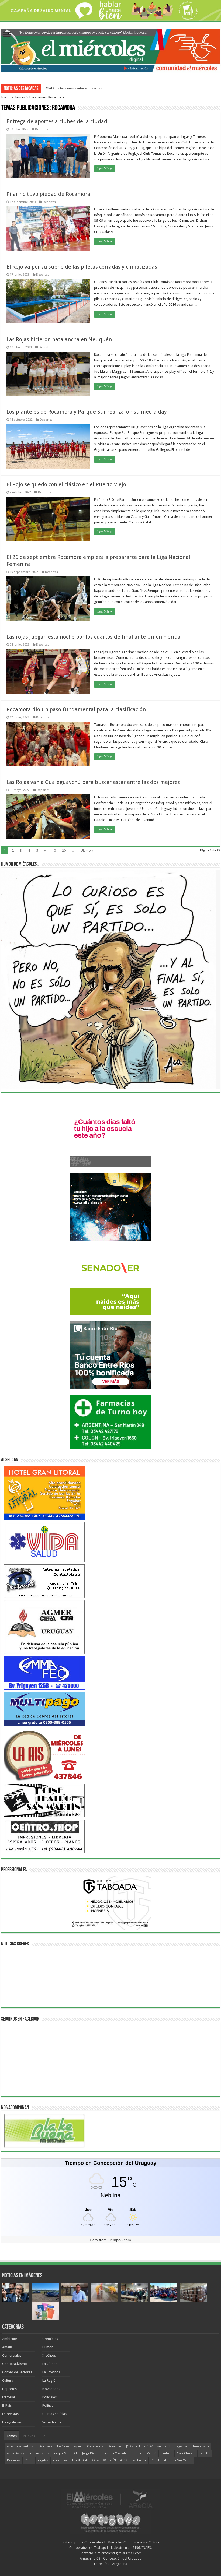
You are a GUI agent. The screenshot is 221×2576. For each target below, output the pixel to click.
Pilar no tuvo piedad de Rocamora (48, 194)
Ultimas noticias (54, 2414)
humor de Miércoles (114, 2453)
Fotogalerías (12, 2422)
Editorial (8, 2397)
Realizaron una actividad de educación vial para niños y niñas (89, 88)
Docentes (14, 2460)
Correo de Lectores (17, 2372)
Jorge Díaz (89, 2453)
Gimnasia (46, 2446)
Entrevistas (10, 2414)
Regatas (43, 2460)
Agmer (78, 2446)
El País (7, 2406)
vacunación (165, 2446)
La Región (50, 2380)
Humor (48, 2347)
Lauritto (205, 2453)
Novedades (51, 2389)
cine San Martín (181, 2460)
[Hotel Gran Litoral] (44, 1492)
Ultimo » (87, 851)
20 (64, 851)
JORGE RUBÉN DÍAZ (139, 2446)
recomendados (39, 2453)
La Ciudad (50, 2364)
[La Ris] (44, 1754)
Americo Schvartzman (21, 2446)
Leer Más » (105, 169)
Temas (12, 2436)
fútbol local (158, 2460)
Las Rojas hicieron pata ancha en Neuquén (59, 339)
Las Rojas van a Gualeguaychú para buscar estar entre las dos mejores (93, 782)
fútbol (29, 2460)
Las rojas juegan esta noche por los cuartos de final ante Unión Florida (94, 637)
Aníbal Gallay (15, 2453)
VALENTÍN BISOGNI (116, 2460)
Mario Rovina (200, 2446)
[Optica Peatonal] (44, 1581)
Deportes (42, 129)
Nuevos (29, 2436)
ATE (75, 2453)
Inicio (5, 97)
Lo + (45, 2436)
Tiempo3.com (119, 2240)
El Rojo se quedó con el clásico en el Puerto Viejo (66, 484)
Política (48, 2406)
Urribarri (167, 2453)
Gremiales (50, 2339)
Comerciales (12, 2355)
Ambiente (10, 2339)
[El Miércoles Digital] (110, 49)
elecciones (60, 2460)
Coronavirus (95, 2446)
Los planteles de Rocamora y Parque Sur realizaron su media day (87, 412)
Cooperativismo (15, 2364)
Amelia (7, 2347)
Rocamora (115, 2446)
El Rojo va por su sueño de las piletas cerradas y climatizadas (82, 267)
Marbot (151, 2453)
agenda (182, 2446)
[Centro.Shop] (44, 1836)
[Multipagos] (44, 1708)
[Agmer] (44, 1627)
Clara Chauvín (186, 2453)
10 (54, 851)
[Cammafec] (44, 1673)
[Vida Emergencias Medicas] (44, 1542)
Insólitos (49, 2355)
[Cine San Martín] (44, 1800)
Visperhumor (52, 2422)
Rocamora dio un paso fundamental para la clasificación (76, 709)
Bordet (137, 2453)
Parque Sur (61, 2453)
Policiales (49, 2397)
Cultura (8, 2380)
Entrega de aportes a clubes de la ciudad (57, 121)
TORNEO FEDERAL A (85, 2460)
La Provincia (51, 2372)
